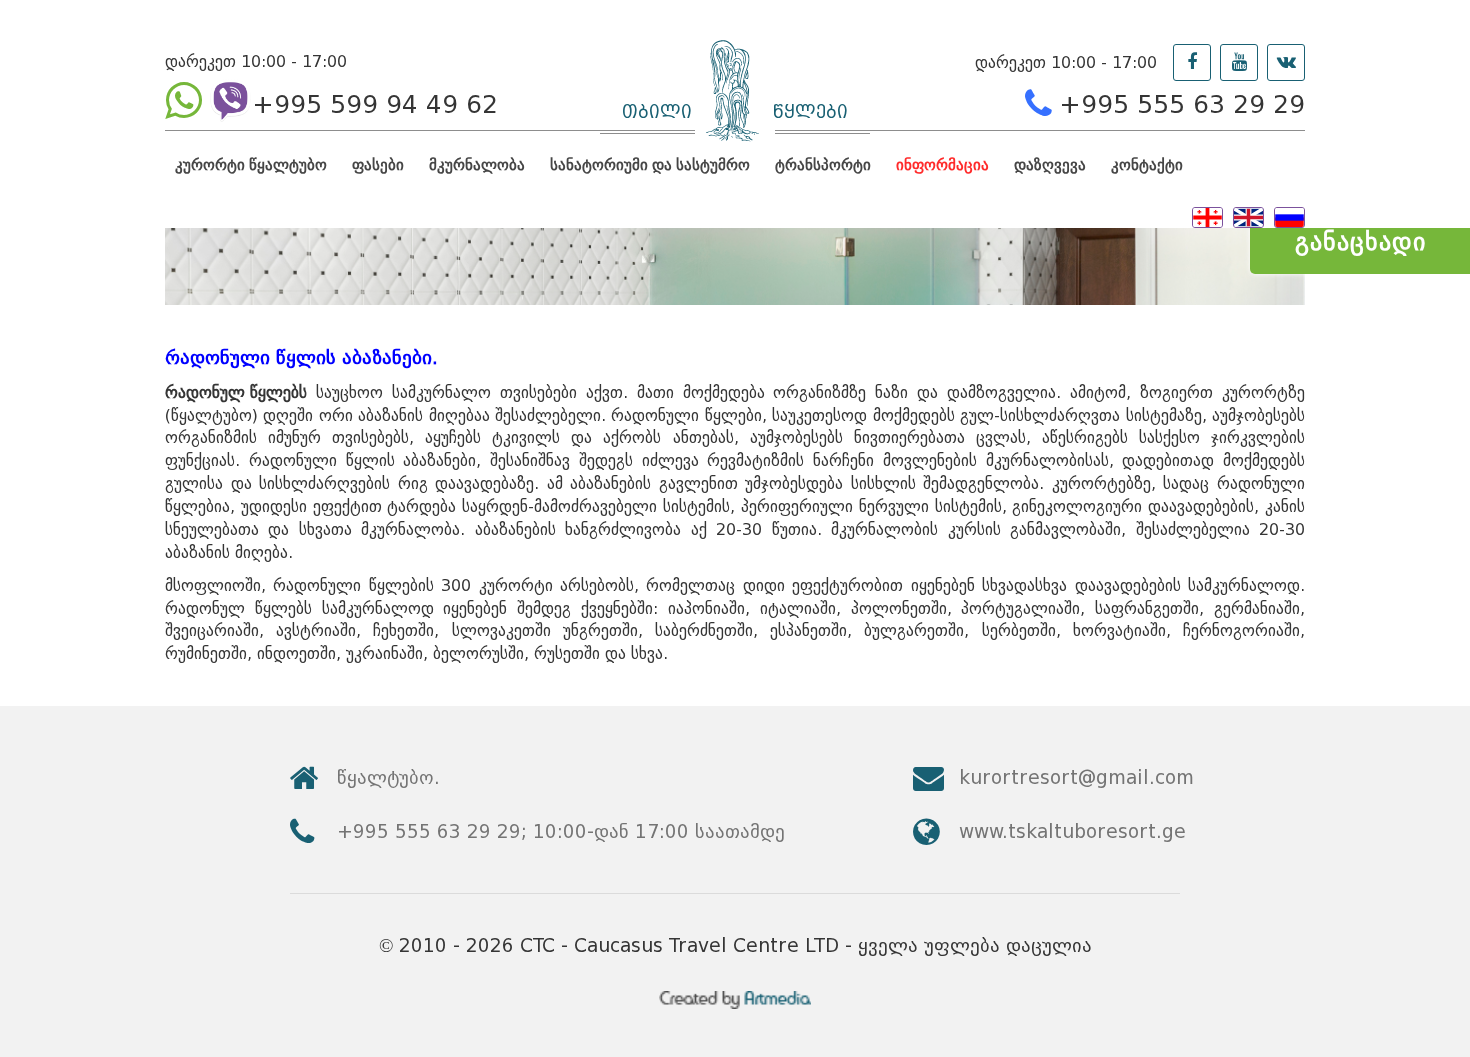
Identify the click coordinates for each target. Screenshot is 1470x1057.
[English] (1248, 215)
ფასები (378, 164)
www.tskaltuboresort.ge (1072, 831)
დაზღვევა (1050, 164)
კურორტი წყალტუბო (251, 164)
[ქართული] (1207, 215)
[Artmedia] (735, 1003)
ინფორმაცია (942, 164)
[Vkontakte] (1286, 62)
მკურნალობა (477, 164)
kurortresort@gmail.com (1076, 777)
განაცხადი (1360, 241)
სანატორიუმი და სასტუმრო (650, 164)
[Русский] (1289, 215)
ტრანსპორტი (823, 164)
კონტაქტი (1147, 164)
